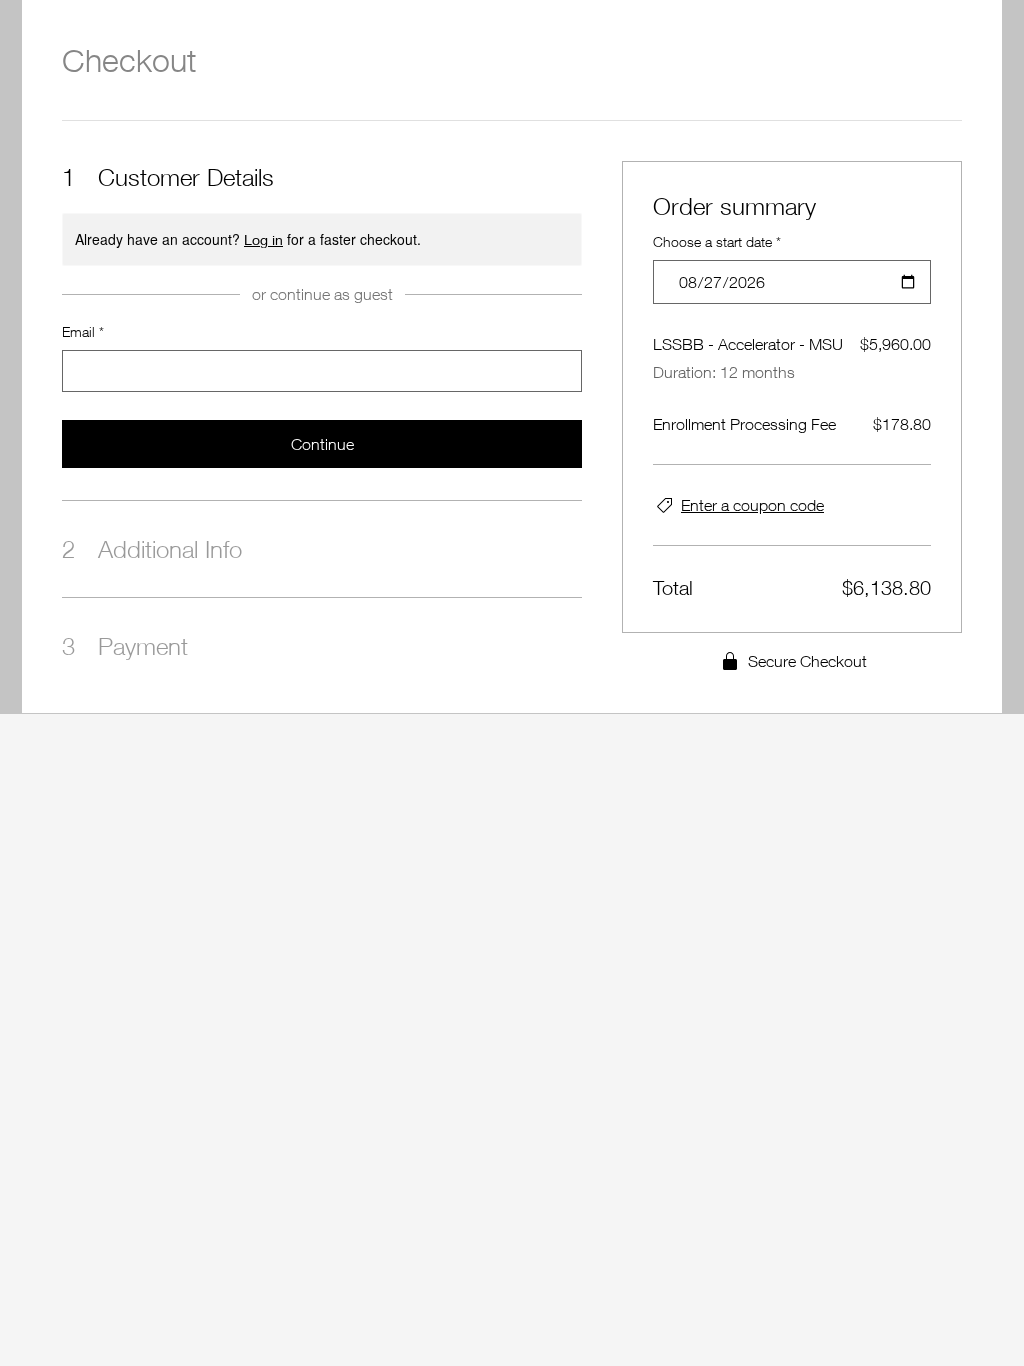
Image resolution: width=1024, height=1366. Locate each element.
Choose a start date (717, 241)
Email (83, 331)
